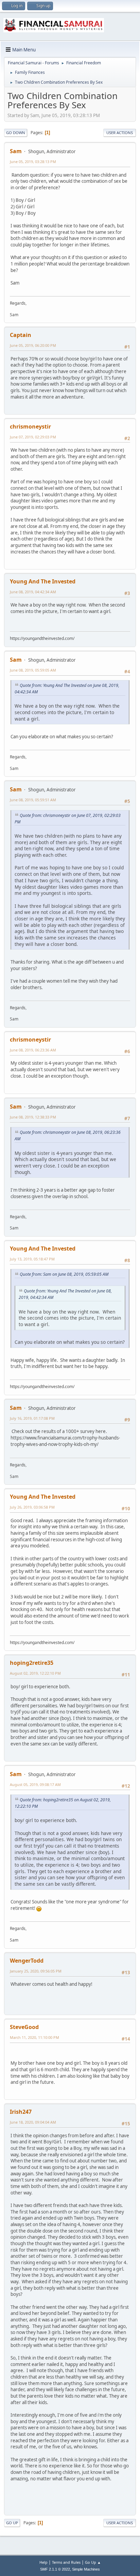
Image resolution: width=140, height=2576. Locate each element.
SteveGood (24, 2027)
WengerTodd (27, 1961)
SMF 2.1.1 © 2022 (55, 2569)
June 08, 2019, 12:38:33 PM (33, 1117)
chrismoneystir (30, 426)
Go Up (12, 2523)
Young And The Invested (43, 581)
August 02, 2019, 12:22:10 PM (35, 1673)
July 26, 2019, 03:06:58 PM (32, 1507)
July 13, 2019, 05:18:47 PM (32, 1259)
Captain (21, 335)
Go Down (16, 133)
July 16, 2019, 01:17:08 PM (32, 1418)
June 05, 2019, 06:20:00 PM (33, 345)
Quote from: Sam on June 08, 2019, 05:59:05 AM (64, 1274)
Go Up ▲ (93, 2562)
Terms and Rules (66, 2562)
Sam (16, 151)
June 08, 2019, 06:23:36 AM (33, 1050)
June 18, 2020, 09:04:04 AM (33, 2122)
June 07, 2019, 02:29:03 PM (33, 437)
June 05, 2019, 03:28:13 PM (33, 162)
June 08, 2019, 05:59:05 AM (33, 670)
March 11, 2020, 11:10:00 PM (34, 2037)
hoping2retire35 (32, 1663)
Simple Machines (86, 2569)
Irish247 (21, 2112)
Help (43, 2562)
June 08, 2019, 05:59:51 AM (33, 800)
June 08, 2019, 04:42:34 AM (33, 592)
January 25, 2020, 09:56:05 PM (36, 1971)
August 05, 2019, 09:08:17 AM (35, 1784)
